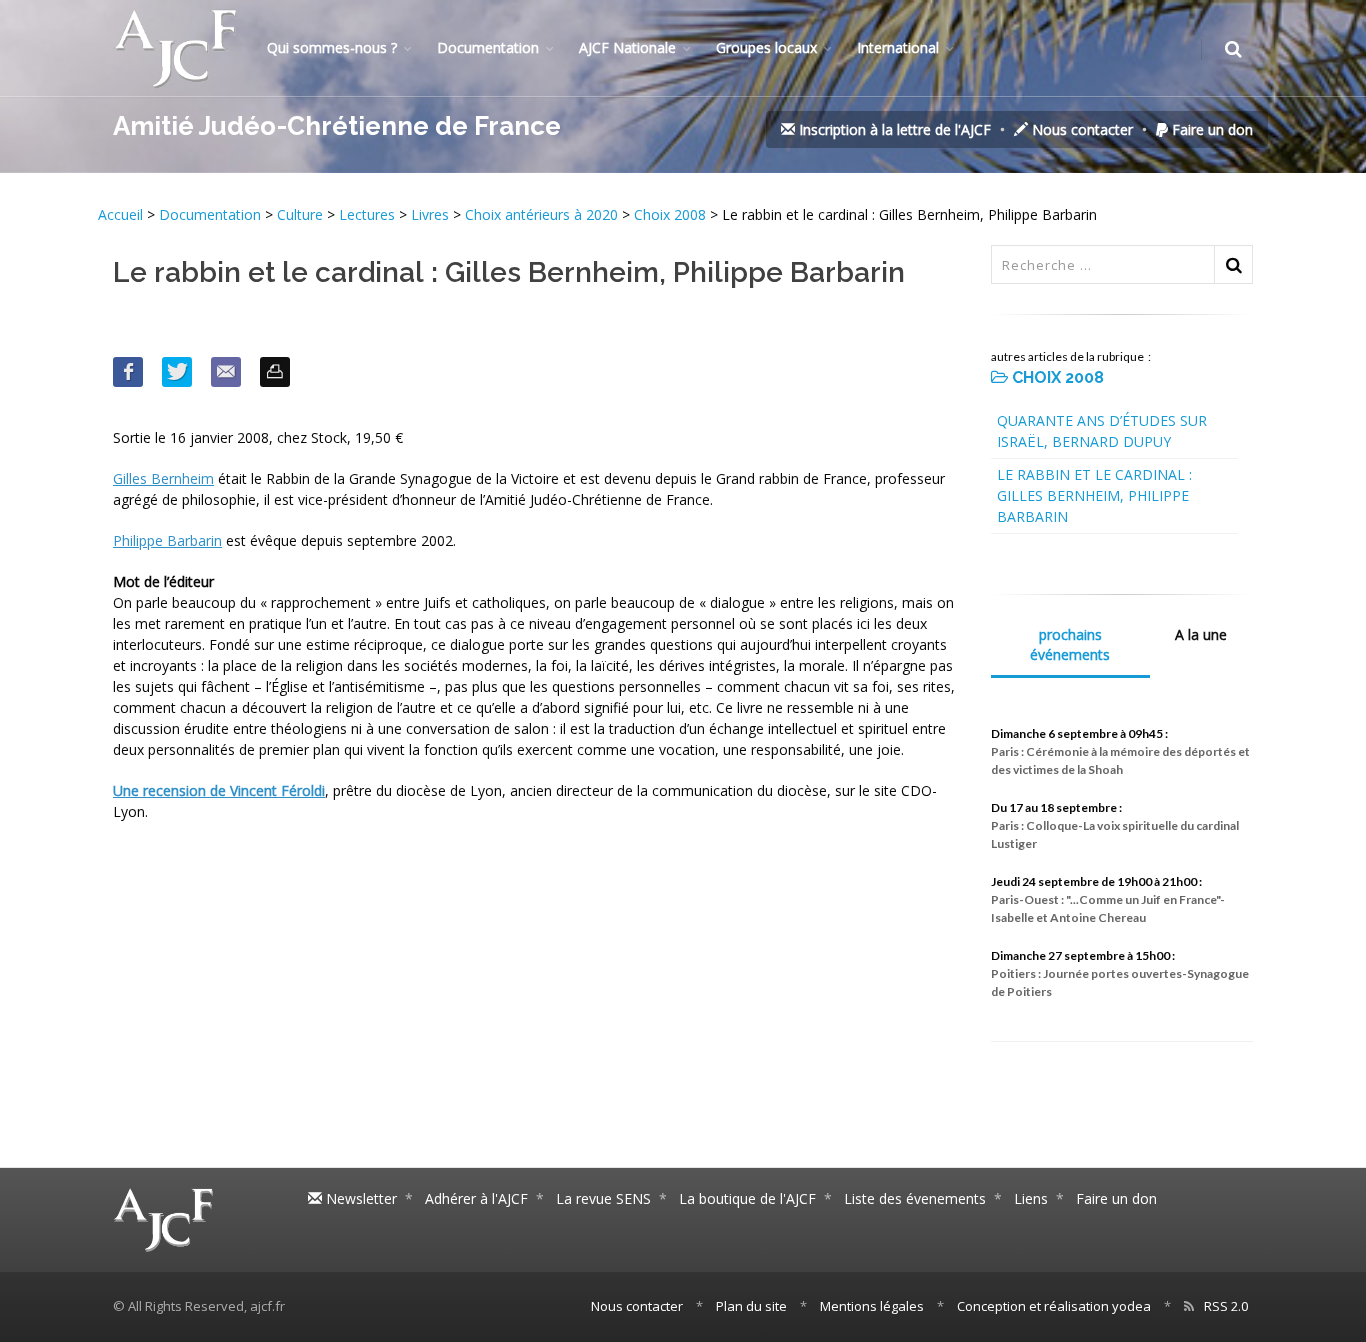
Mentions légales (872, 1306)
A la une (1201, 634)
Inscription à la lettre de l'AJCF (893, 129)
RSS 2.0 (1226, 1306)
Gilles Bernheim (163, 478)
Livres (430, 214)
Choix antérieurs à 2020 (541, 214)
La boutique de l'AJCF (747, 1198)
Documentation (488, 47)
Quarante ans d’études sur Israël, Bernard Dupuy (1102, 431)
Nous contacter (1080, 129)
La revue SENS (603, 1198)
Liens (1031, 1198)
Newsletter (359, 1198)
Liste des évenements (915, 1198)
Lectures (367, 214)
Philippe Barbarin (167, 540)
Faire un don (1210, 129)
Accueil (122, 214)
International (898, 47)
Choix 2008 (670, 214)
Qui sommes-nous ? (332, 47)
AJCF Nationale (627, 47)
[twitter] (177, 372)
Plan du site (751, 1306)
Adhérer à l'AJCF (476, 1198)
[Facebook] (128, 372)
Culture (300, 214)
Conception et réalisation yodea (1054, 1306)
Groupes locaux (766, 47)
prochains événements (1070, 644)
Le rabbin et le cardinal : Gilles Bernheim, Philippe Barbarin (1094, 495)
